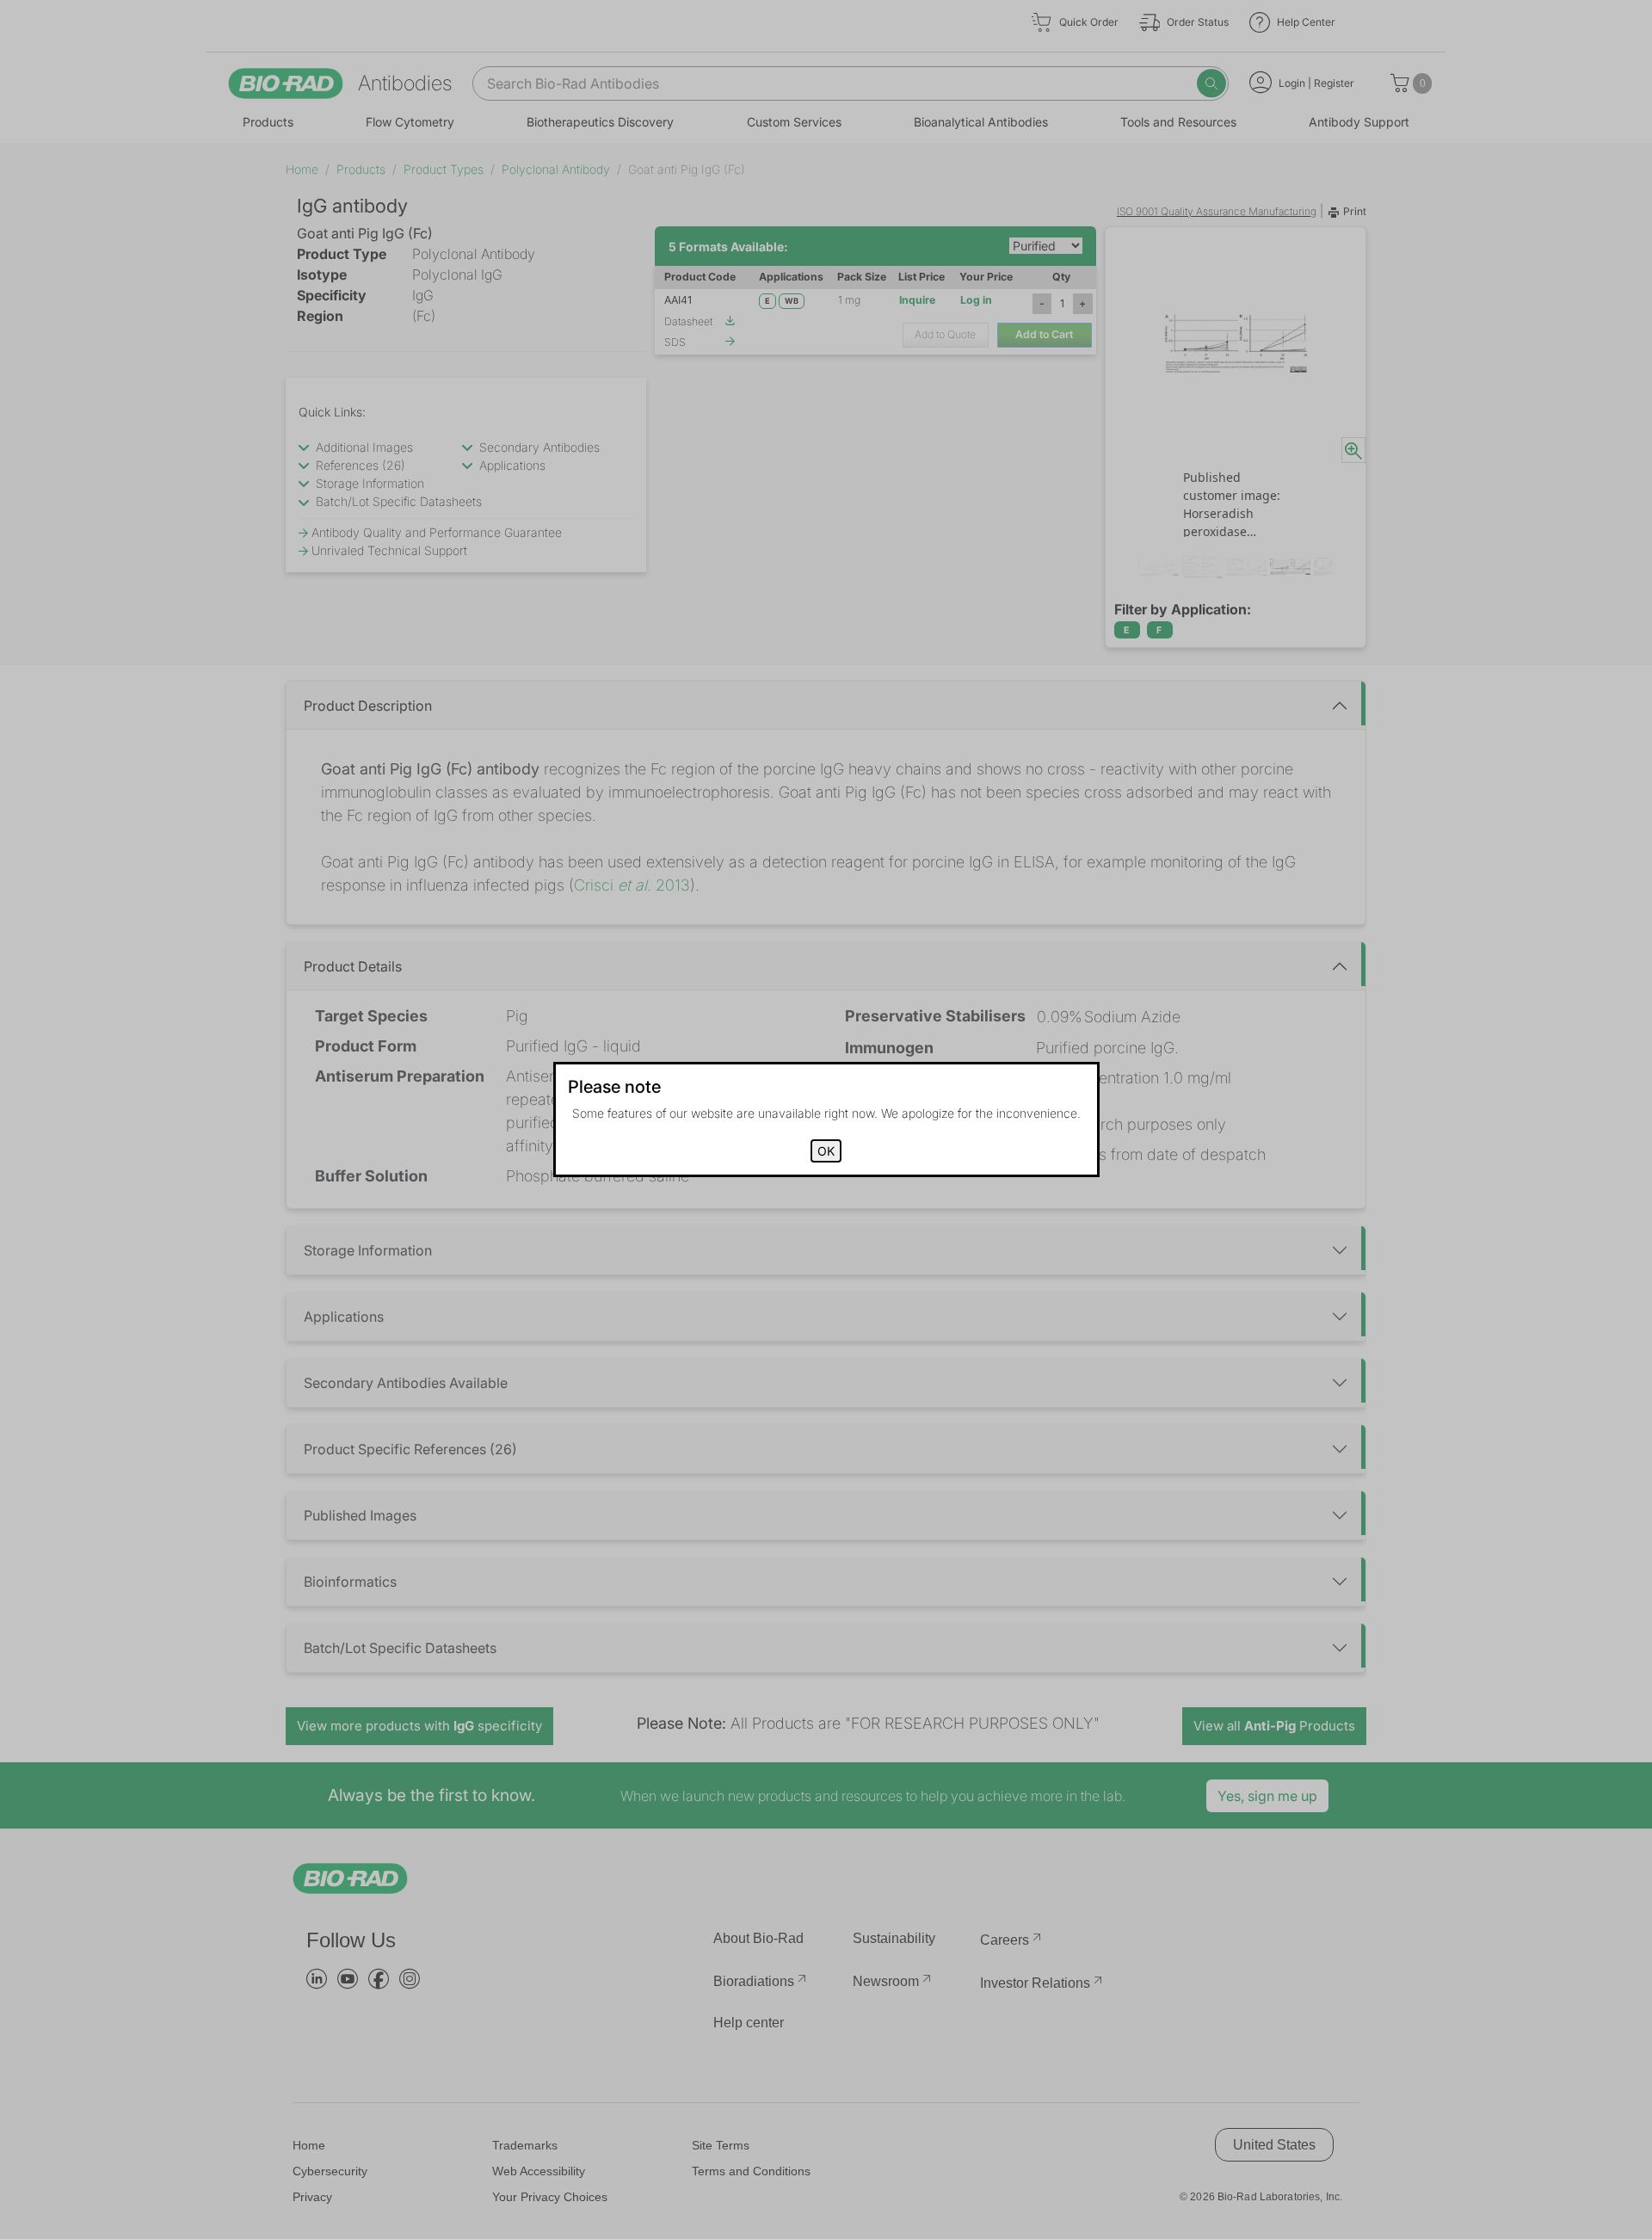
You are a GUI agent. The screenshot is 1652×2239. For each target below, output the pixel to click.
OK (826, 1151)
